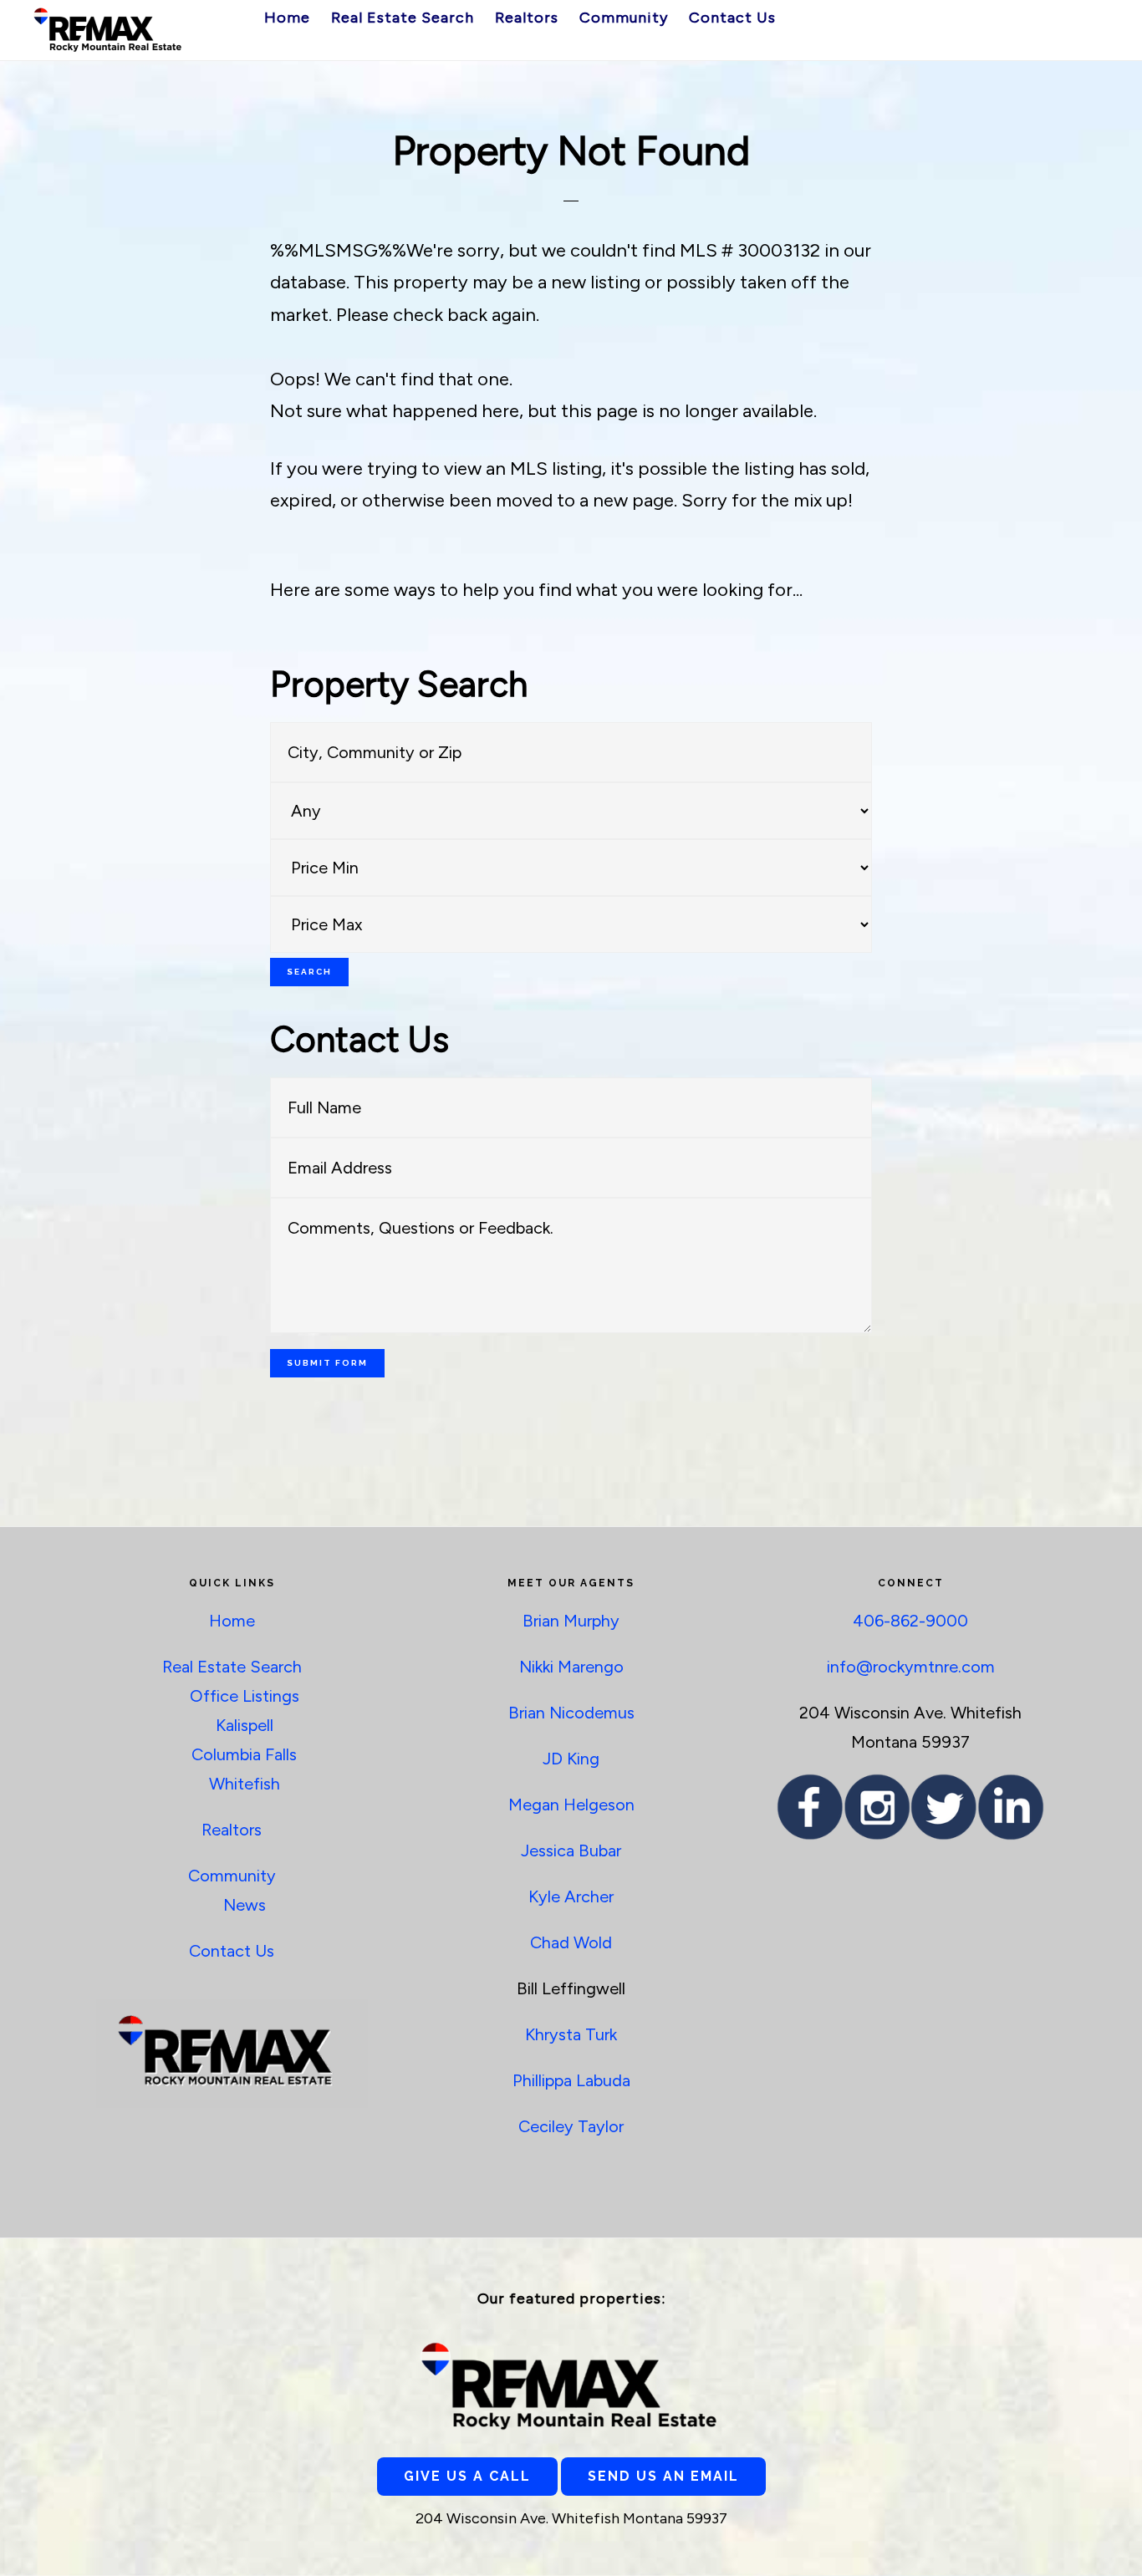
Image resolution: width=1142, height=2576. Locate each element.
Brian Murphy (571, 1621)
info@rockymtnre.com (911, 1667)
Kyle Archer (571, 1896)
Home (232, 1621)
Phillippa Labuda (571, 2080)
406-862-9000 (910, 1621)
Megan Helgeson (571, 1805)
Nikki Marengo (571, 1667)
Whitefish (245, 1784)
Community (232, 1876)
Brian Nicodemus (571, 1713)
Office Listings (245, 1696)
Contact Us (232, 1951)
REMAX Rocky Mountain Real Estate (109, 30)
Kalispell (245, 1725)
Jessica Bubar (571, 1851)
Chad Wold (571, 1942)
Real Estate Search (232, 1667)
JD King (571, 1759)
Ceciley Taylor (571, 2126)
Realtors (232, 1830)
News (245, 1905)
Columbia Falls (244, 1754)
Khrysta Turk (571, 2034)
